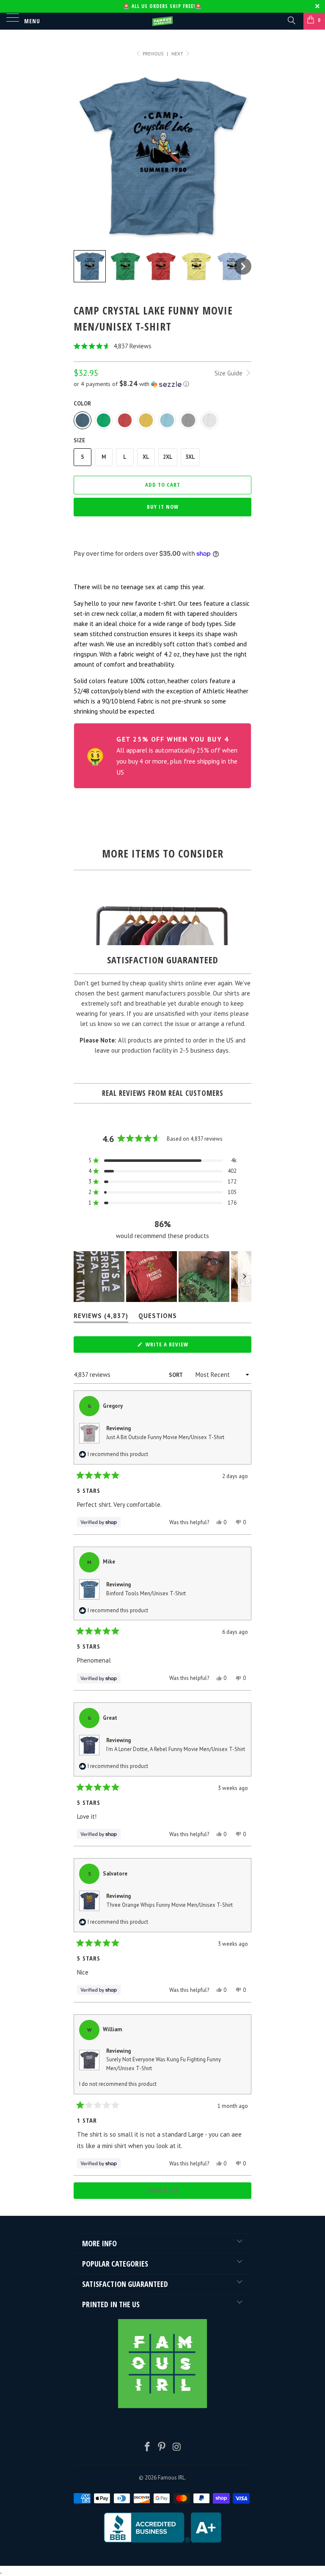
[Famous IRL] (162, 21)
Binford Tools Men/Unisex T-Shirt (146, 1593)
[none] (90, 266)
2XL (168, 457)
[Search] (291, 20)
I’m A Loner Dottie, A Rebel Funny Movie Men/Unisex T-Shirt (176, 1749)
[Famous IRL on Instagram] (177, 2448)
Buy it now (163, 507)
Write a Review (179, 1346)
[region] (162, 1277)
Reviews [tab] (101, 1317)
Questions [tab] (158, 1317)
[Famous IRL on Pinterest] (162, 2448)
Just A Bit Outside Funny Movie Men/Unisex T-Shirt (165, 1437)
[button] (162, 346)
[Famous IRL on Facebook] (147, 2448)
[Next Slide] (245, 1277)
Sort (176, 1375)
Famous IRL (171, 2478)
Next (178, 54)
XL (146, 457)
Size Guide (229, 373)
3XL (190, 457)
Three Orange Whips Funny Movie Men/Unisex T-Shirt (169, 1905)
